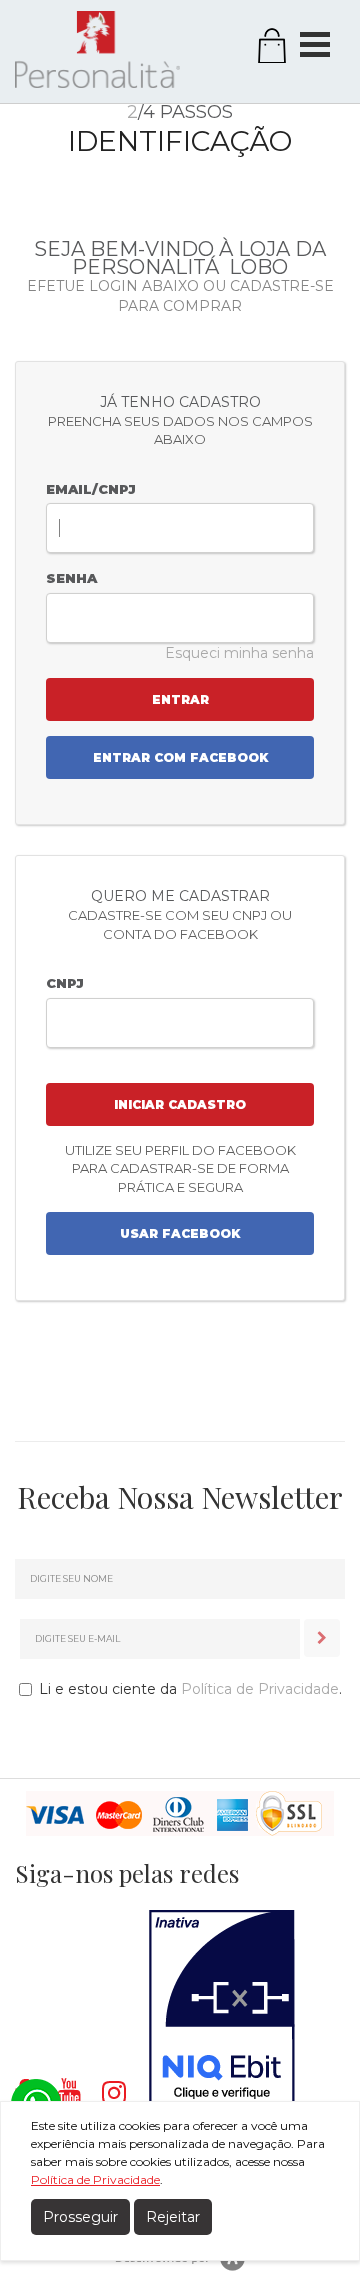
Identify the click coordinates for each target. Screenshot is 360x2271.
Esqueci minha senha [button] (239, 653)
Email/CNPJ (91, 489)
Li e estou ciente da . (190, 1689)
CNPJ (65, 983)
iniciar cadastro (180, 1104)
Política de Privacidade (260, 1689)
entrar (180, 699)
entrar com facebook (180, 757)
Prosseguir (80, 2217)
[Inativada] (222, 2008)
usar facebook (180, 1233)
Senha (71, 578)
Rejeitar (173, 2217)
